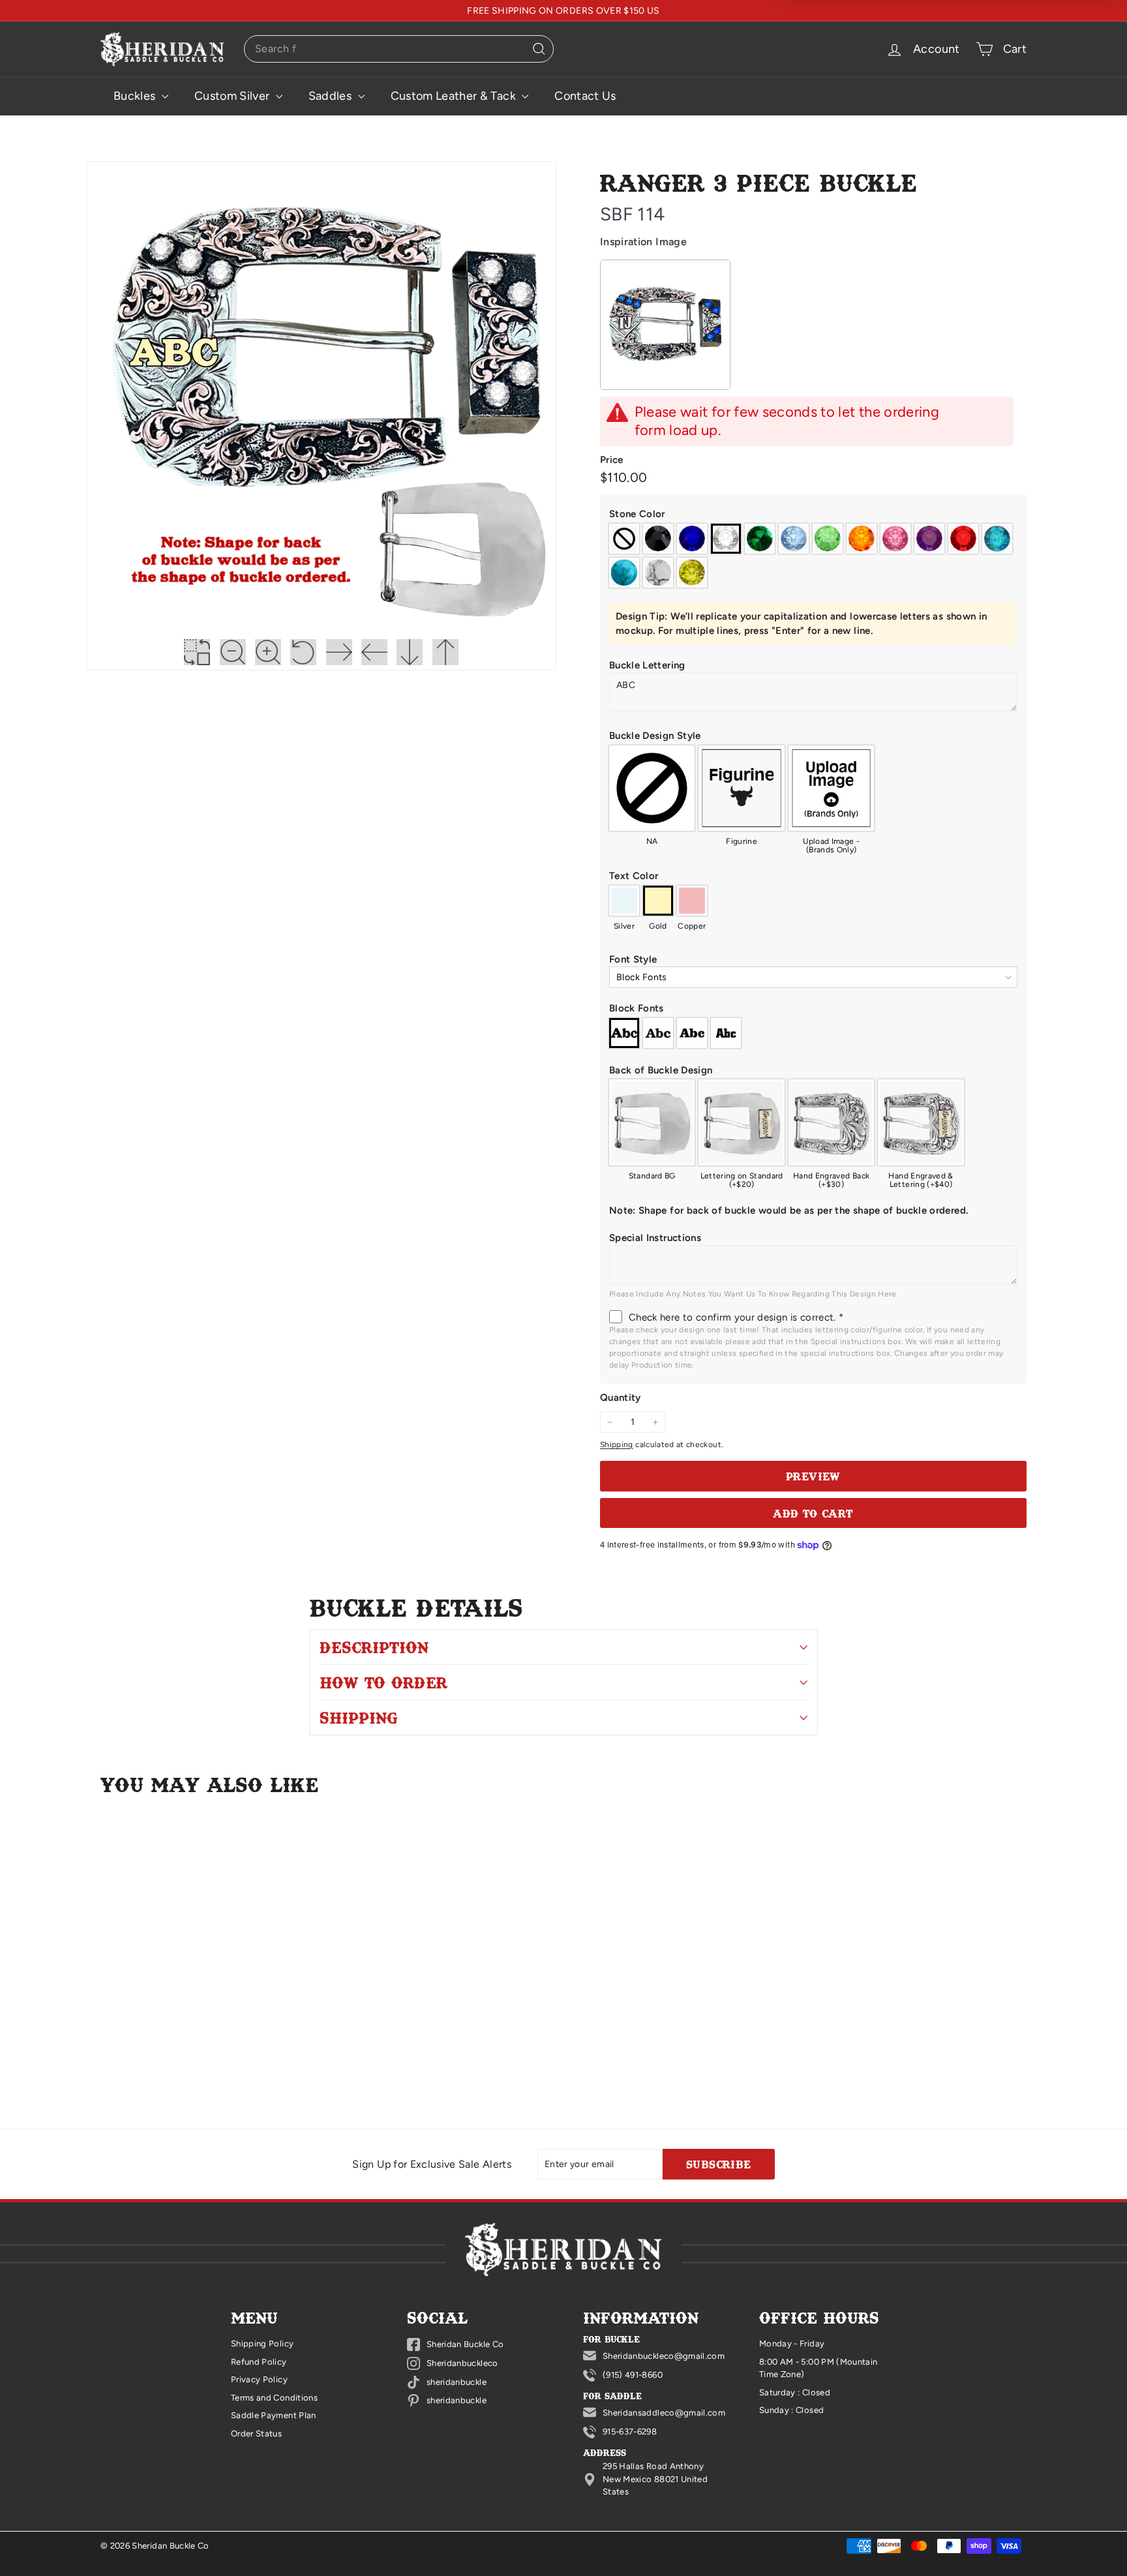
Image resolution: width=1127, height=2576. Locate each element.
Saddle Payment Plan (274, 2415)
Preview (813, 1476)
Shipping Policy (262, 2344)
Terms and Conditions (274, 2398)
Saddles (332, 96)
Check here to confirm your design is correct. (736, 1317)
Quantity (621, 1398)
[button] (813, 514)
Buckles (136, 96)
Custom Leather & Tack (455, 96)
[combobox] (399, 49)
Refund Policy (259, 2362)
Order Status (256, 2434)
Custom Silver (233, 96)
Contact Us (585, 96)
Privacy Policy (259, 2379)
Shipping (617, 1445)
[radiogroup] (813, 556)
